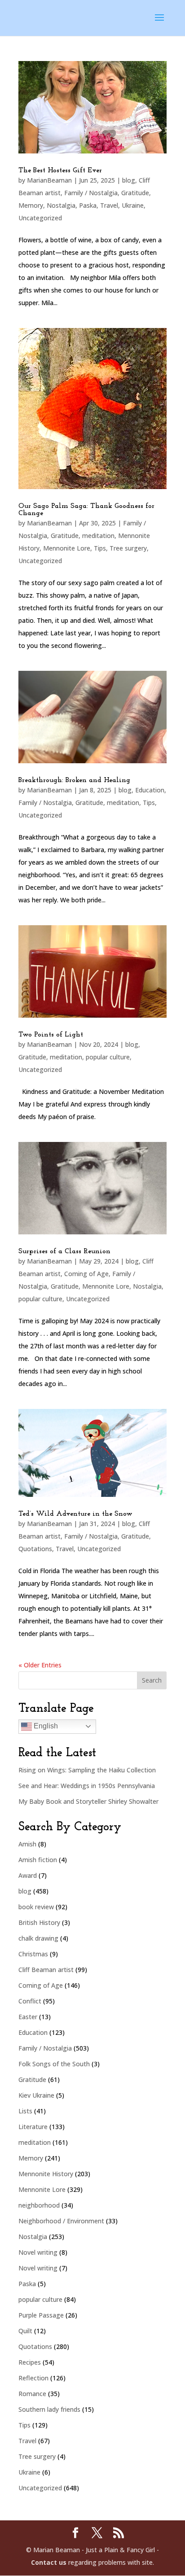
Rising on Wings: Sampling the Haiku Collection (87, 1770)
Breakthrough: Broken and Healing (74, 780)
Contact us (49, 2562)
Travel (109, 205)
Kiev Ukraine (36, 2095)
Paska (88, 205)
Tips (100, 548)
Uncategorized (40, 218)
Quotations (35, 1549)
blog (129, 180)
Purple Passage (41, 2315)
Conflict (30, 2001)
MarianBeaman (49, 180)
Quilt (25, 2331)
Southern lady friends (49, 2409)
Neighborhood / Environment (61, 2221)
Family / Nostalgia (91, 193)
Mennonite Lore (67, 548)
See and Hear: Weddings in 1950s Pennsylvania (87, 1786)
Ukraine (133, 205)
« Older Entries (40, 1665)
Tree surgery (128, 548)
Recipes (30, 2362)
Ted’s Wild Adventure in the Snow (75, 1514)
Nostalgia (61, 205)
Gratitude (135, 193)
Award (28, 1875)
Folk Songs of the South (54, 2064)
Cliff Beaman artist (46, 1970)
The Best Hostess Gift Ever (60, 171)
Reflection (33, 2378)
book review (36, 1907)
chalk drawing (38, 1938)
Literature (33, 2127)
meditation (98, 536)
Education (150, 790)
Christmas (33, 1954)
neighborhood (39, 2205)
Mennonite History (46, 2174)
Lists (25, 2111)
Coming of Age (86, 1274)
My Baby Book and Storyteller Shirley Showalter (88, 1801)
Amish (27, 1844)
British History (39, 1922)
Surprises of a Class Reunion (64, 1251)
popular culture (108, 1057)
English (45, 1726)
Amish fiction (38, 1860)
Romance (32, 2394)
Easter (28, 2017)
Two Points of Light (51, 1035)
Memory (31, 205)
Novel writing (38, 2252)
